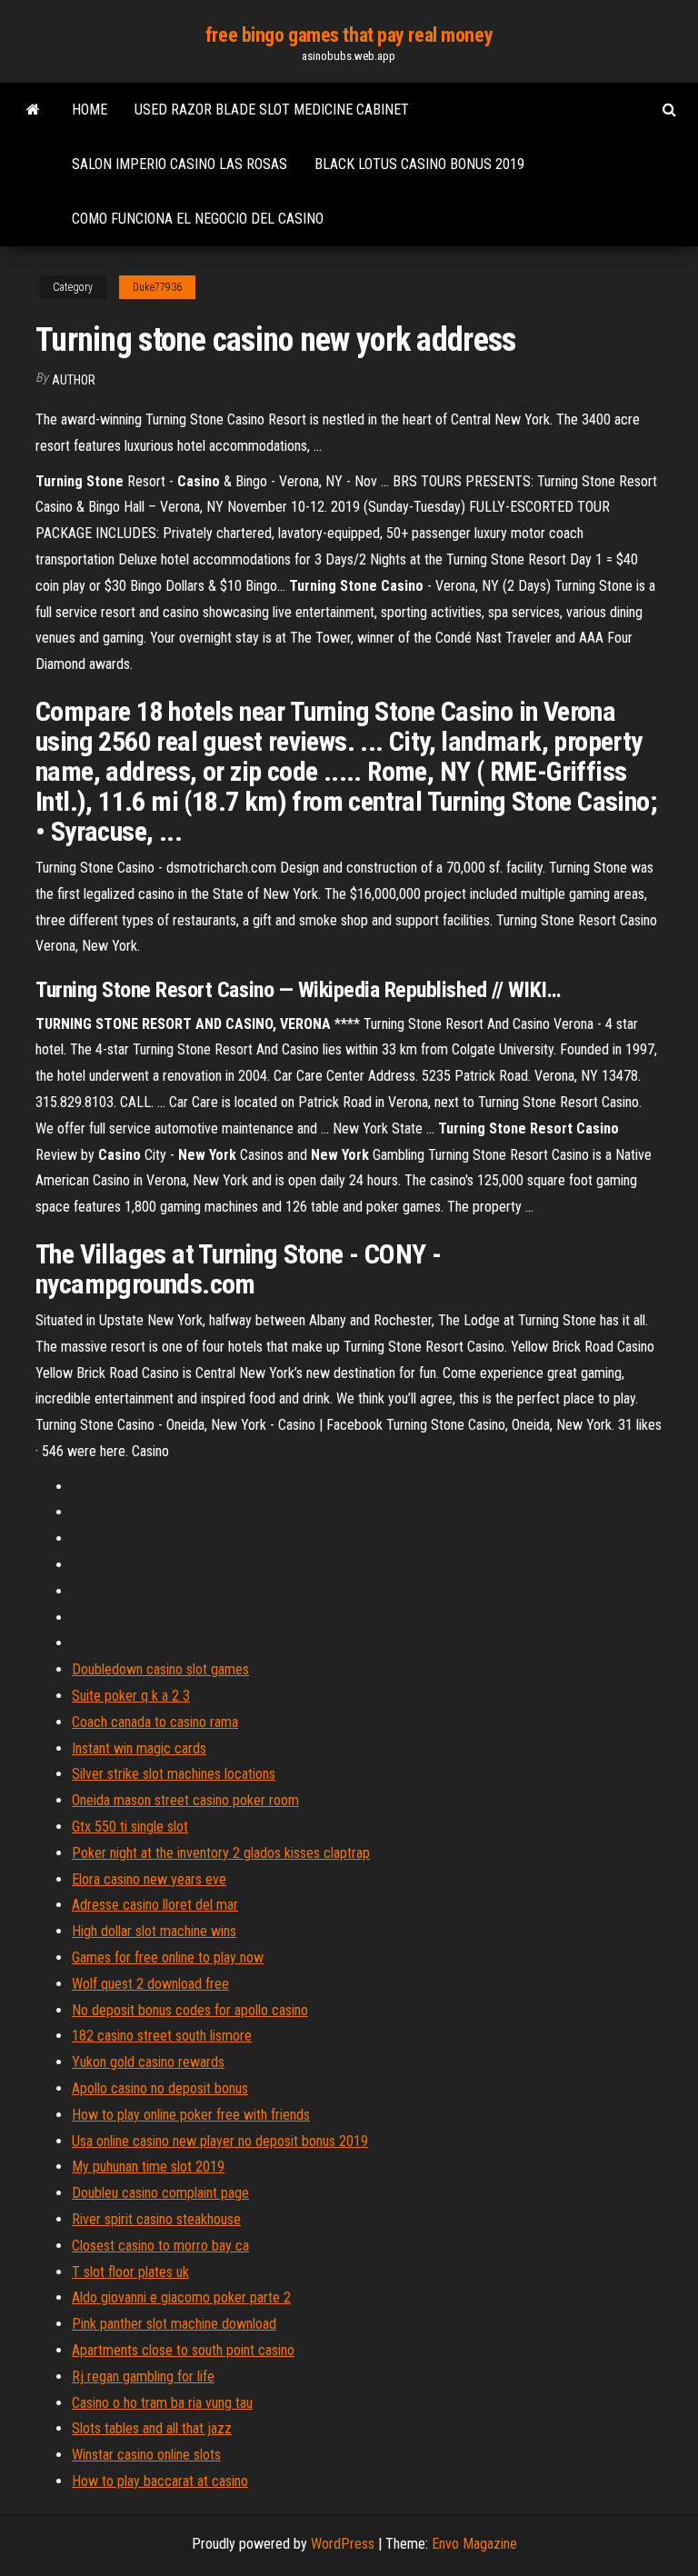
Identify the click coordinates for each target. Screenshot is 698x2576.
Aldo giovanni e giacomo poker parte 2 (181, 2297)
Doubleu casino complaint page (160, 2193)
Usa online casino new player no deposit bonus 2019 (220, 2141)
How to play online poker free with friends (191, 2115)
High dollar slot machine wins (154, 1931)
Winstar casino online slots (146, 2455)
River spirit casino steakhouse (156, 2219)
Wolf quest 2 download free (150, 1984)
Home (90, 110)
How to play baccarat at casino (160, 2481)
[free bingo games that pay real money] (33, 110)
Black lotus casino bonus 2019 (419, 164)
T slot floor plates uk (130, 2272)
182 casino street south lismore (162, 2036)
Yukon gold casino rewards (148, 2062)
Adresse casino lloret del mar (155, 1905)
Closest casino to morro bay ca (160, 2246)
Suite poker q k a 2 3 (131, 1696)
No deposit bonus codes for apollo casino (190, 2010)
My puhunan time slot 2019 (148, 2167)
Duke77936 (157, 287)
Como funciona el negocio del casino (198, 219)
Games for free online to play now (168, 1957)
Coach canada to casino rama (155, 1722)
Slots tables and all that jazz (152, 2428)
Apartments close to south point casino (183, 2350)
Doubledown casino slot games (160, 1669)
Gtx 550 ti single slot (130, 1827)
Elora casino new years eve (149, 1879)
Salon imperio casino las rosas (179, 164)
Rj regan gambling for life (143, 2376)
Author (74, 380)
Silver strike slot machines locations (174, 1774)
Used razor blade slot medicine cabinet (272, 110)
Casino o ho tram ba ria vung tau (162, 2403)
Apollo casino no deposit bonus (160, 2088)
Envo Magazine (474, 2544)
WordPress (343, 2544)
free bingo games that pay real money (349, 35)
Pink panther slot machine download (174, 2324)
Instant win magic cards (139, 1748)
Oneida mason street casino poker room (185, 1800)
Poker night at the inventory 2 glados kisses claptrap (221, 1853)
